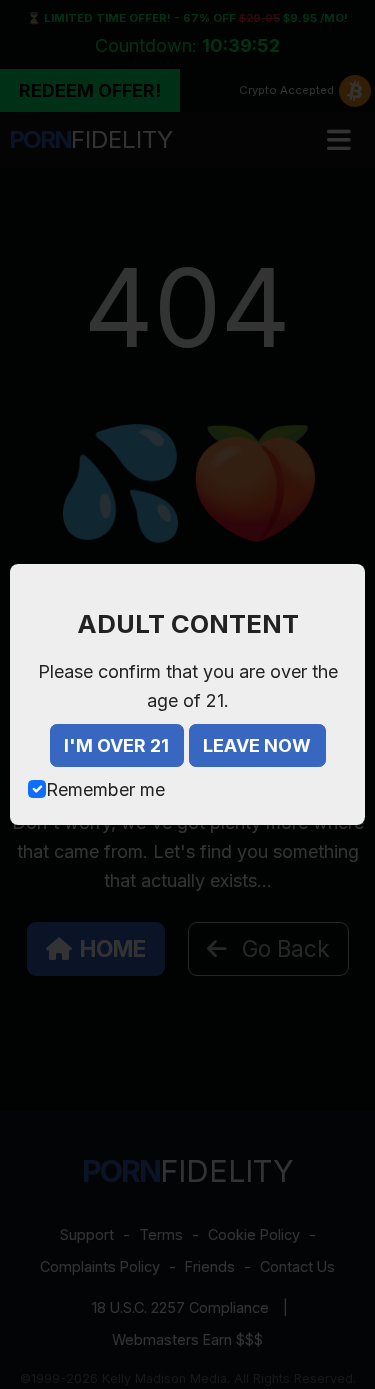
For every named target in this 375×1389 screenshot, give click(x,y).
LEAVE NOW (257, 745)
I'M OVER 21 (116, 745)
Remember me (105, 789)
